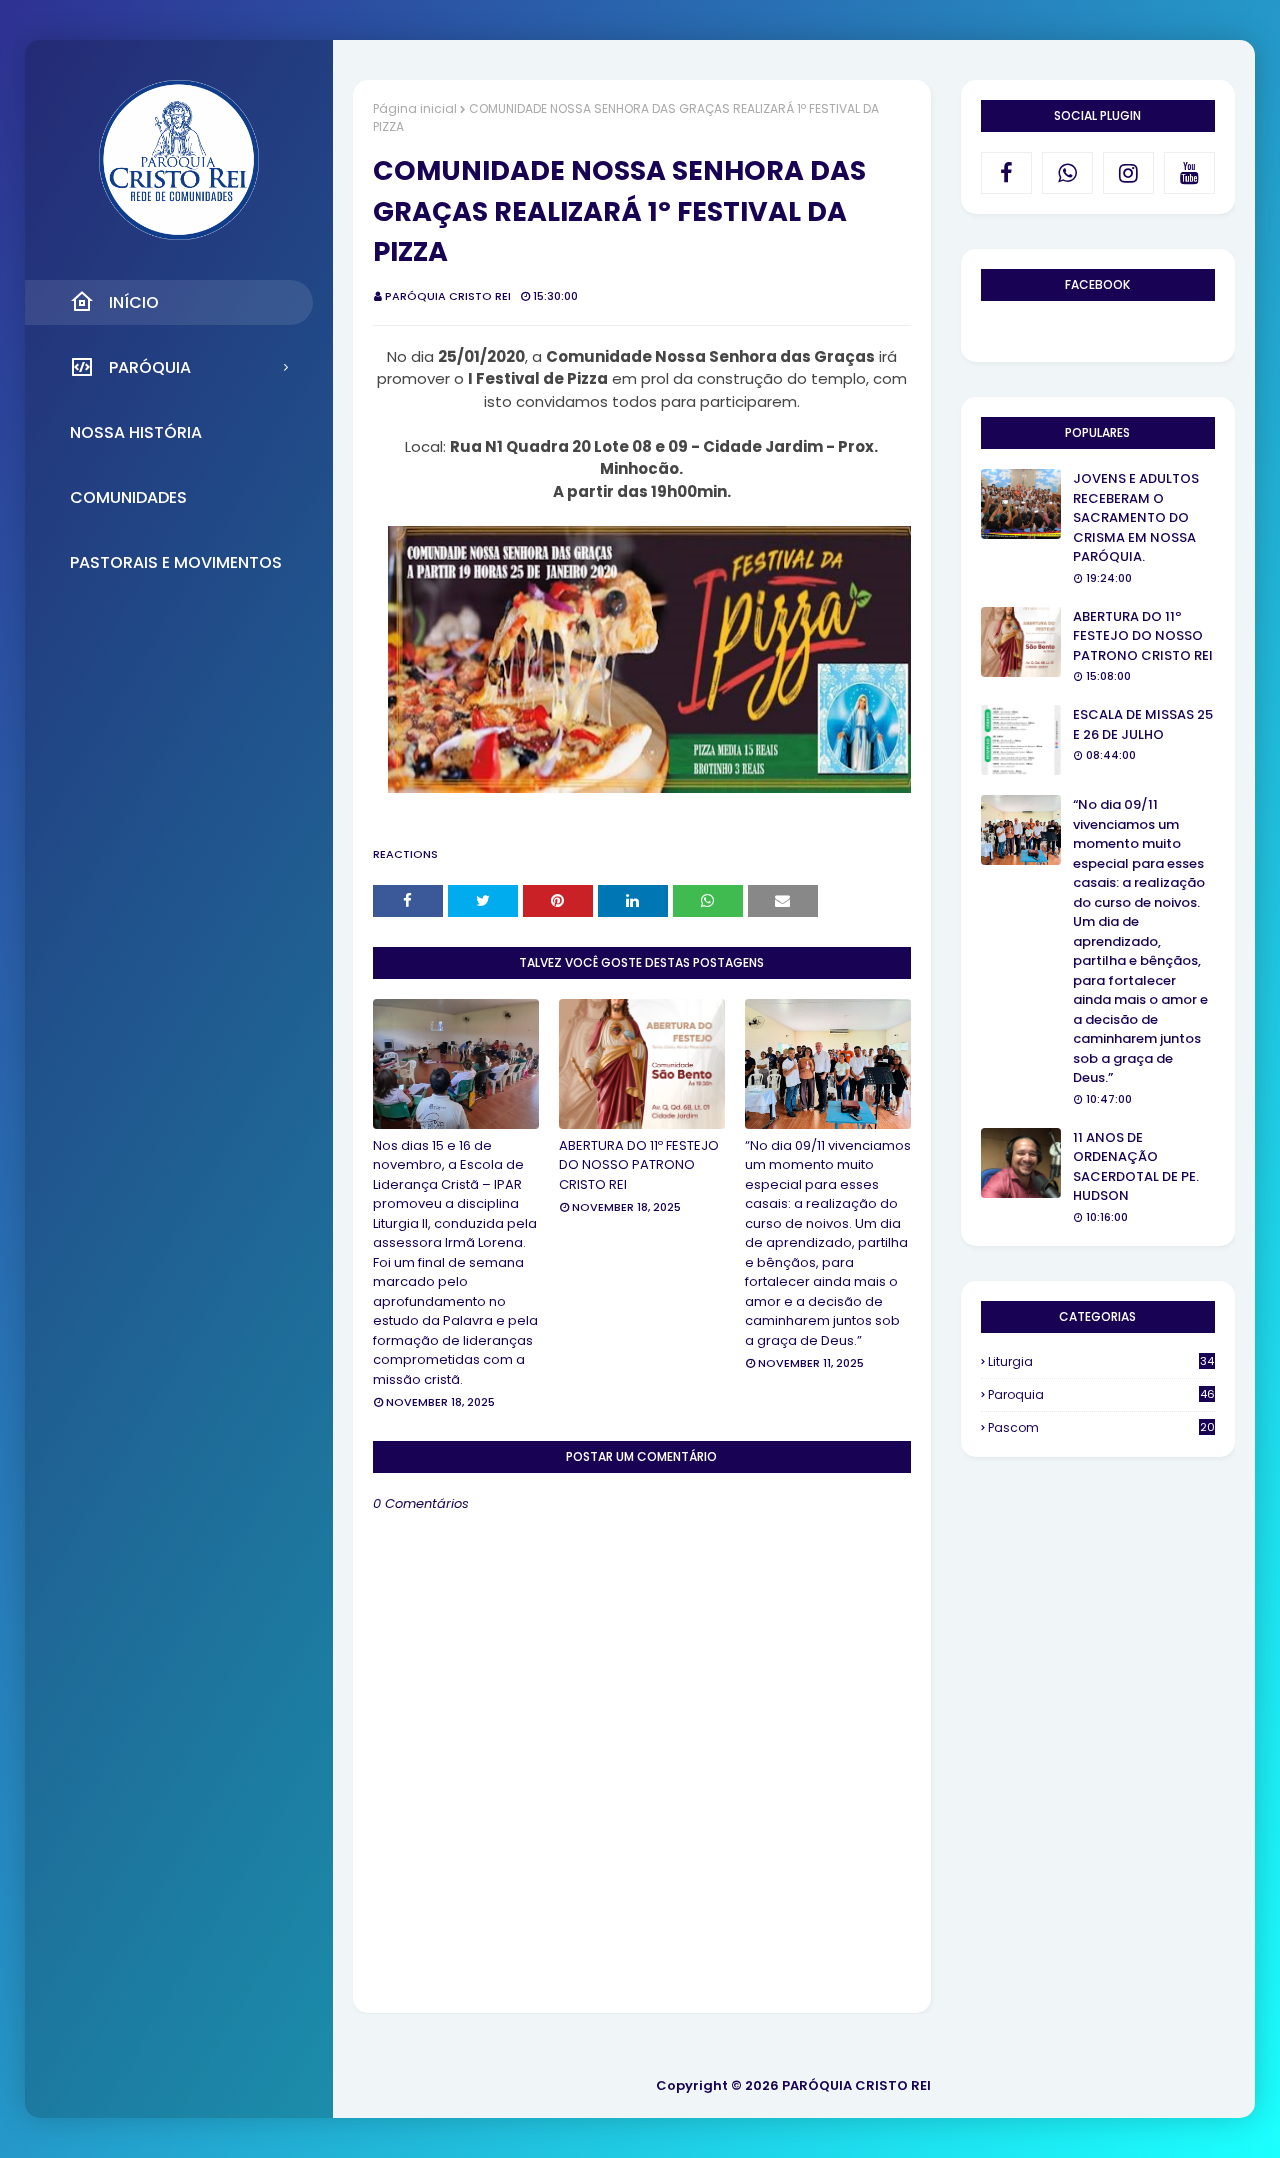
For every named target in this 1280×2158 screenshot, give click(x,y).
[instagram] (1128, 173)
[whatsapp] (1067, 173)
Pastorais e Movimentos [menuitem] (176, 562)
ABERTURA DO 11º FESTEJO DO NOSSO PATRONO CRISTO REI (639, 1165)
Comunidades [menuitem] (128, 497)
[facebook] (1006, 173)
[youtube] (1189, 173)
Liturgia (1101, 1361)
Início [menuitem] (134, 302)
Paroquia (1101, 1394)
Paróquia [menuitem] (150, 367)
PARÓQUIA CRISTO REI (448, 296)
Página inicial (415, 108)
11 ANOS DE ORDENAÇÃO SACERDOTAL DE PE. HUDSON (1136, 1167)
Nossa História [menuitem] (136, 432)
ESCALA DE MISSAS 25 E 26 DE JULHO (1143, 724)
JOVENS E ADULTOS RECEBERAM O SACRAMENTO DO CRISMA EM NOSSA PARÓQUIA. (1136, 517)
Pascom (1101, 1427)
